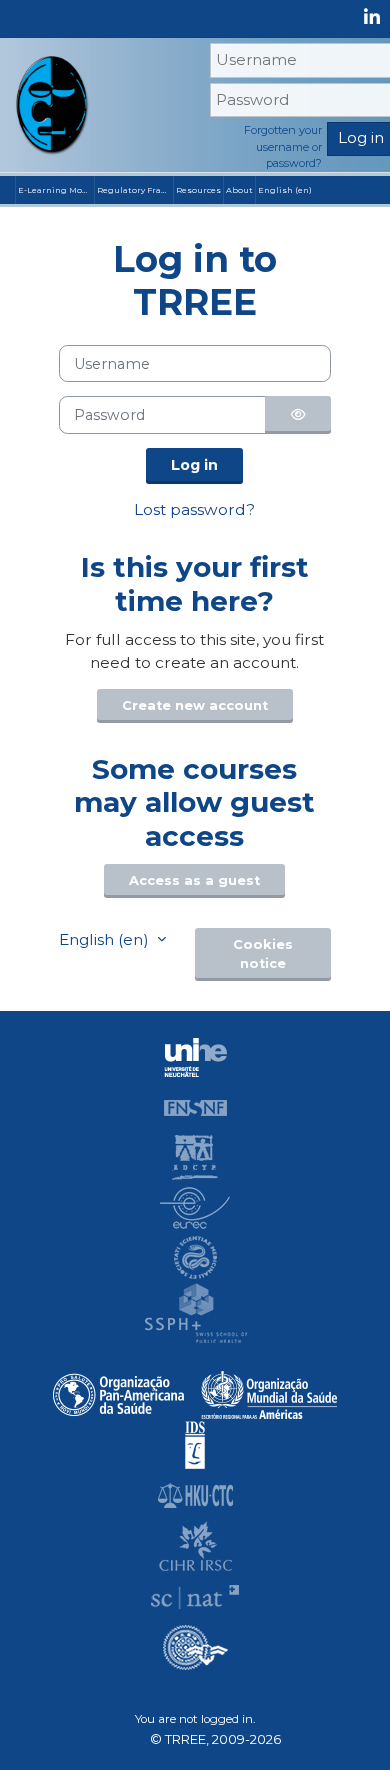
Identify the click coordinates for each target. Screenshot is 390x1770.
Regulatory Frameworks (135, 190)
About (239, 190)
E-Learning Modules (56, 190)
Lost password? (194, 509)
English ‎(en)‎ (285, 190)
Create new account (195, 705)
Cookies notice (263, 954)
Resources (198, 190)
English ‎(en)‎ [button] (106, 939)
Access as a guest (194, 880)
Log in (194, 465)
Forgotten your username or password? (283, 146)
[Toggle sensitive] (298, 414)
